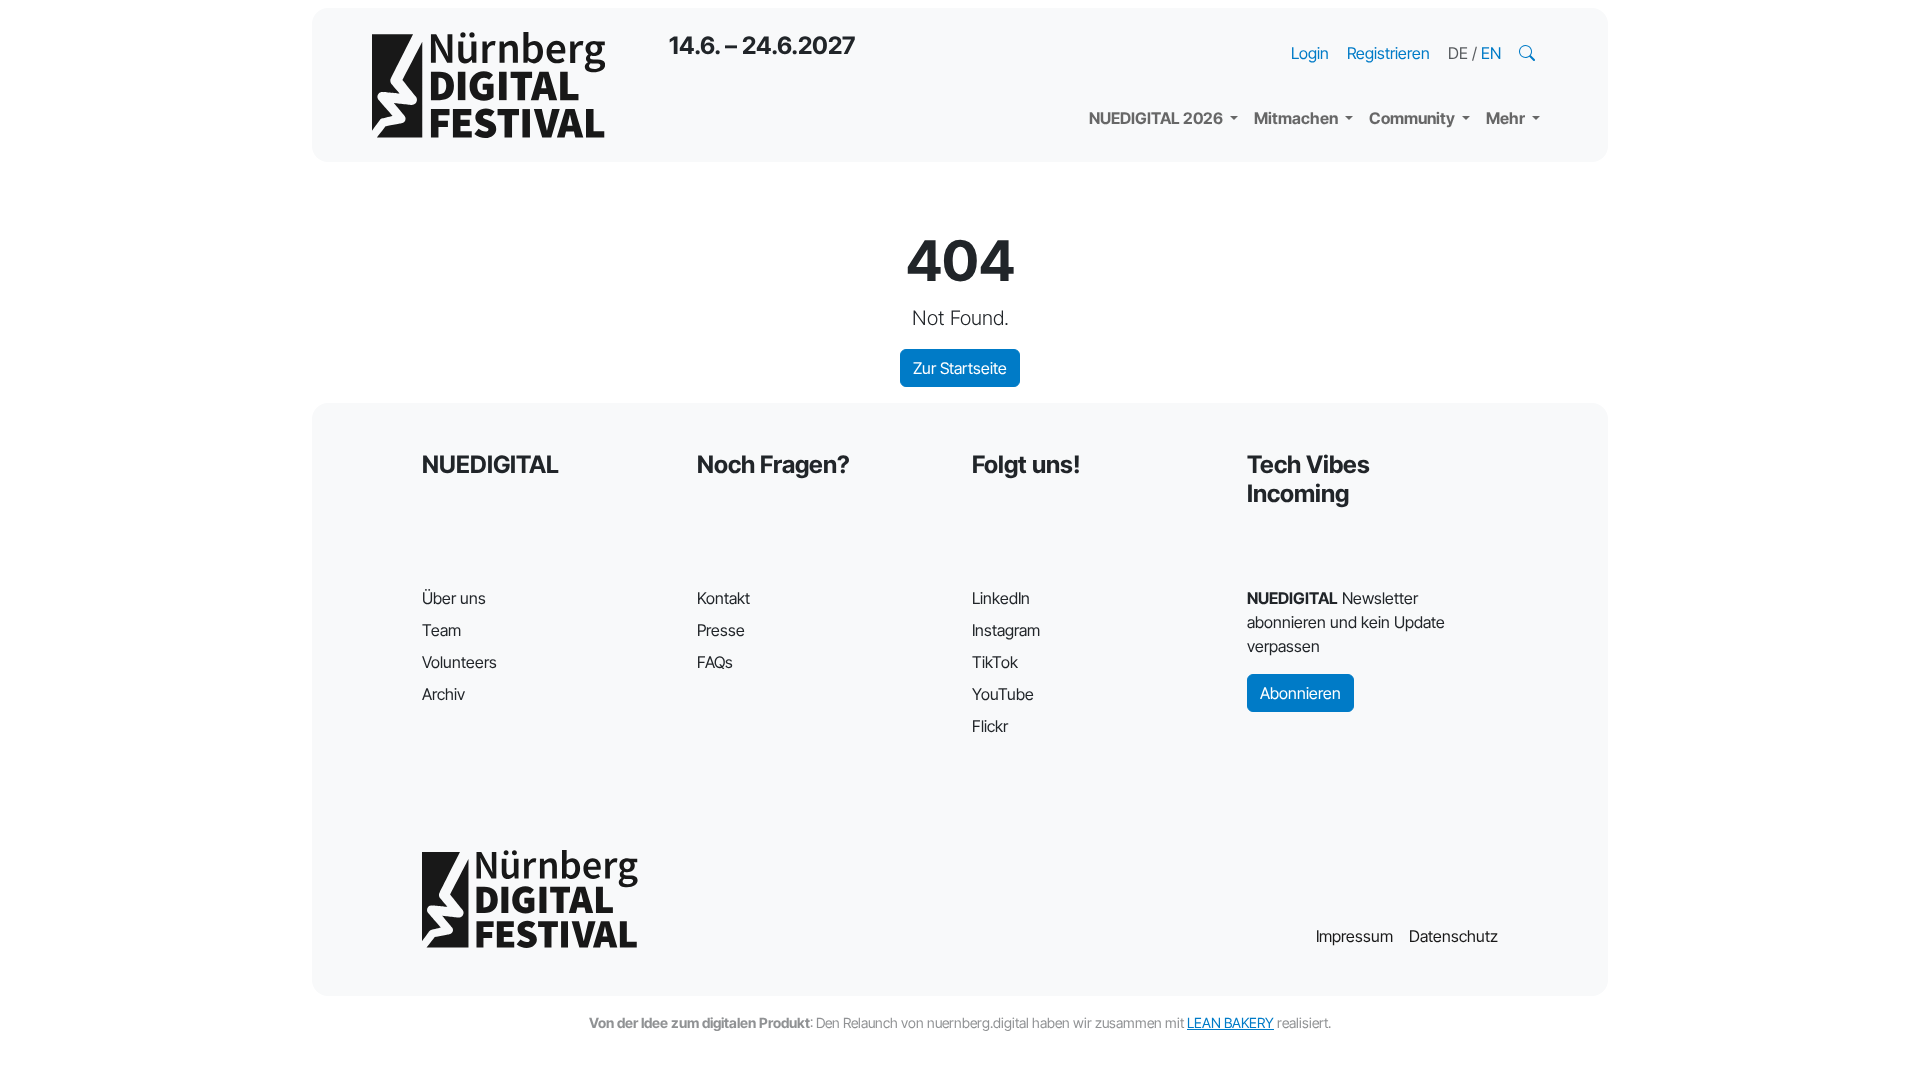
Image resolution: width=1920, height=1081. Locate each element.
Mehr (1507, 118)
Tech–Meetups (1440, 30)
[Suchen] (1529, 53)
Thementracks (1159, 30)
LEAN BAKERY (1230, 1022)
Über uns (454, 598)
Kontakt (723, 598)
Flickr (990, 726)
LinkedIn (1001, 598)
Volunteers (459, 662)
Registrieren (1388, 53)
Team (441, 630)
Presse (721, 630)
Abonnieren (1300, 693)
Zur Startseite (960, 368)
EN (1491, 53)
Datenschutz (1453, 936)
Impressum (1354, 936)
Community (1413, 118)
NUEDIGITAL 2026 (1157, 118)
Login (1310, 53)
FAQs (715, 662)
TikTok (995, 662)
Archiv (443, 694)
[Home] (488, 85)
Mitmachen (1297, 118)
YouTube (1003, 694)
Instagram (1006, 630)
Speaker (1136, 70)
